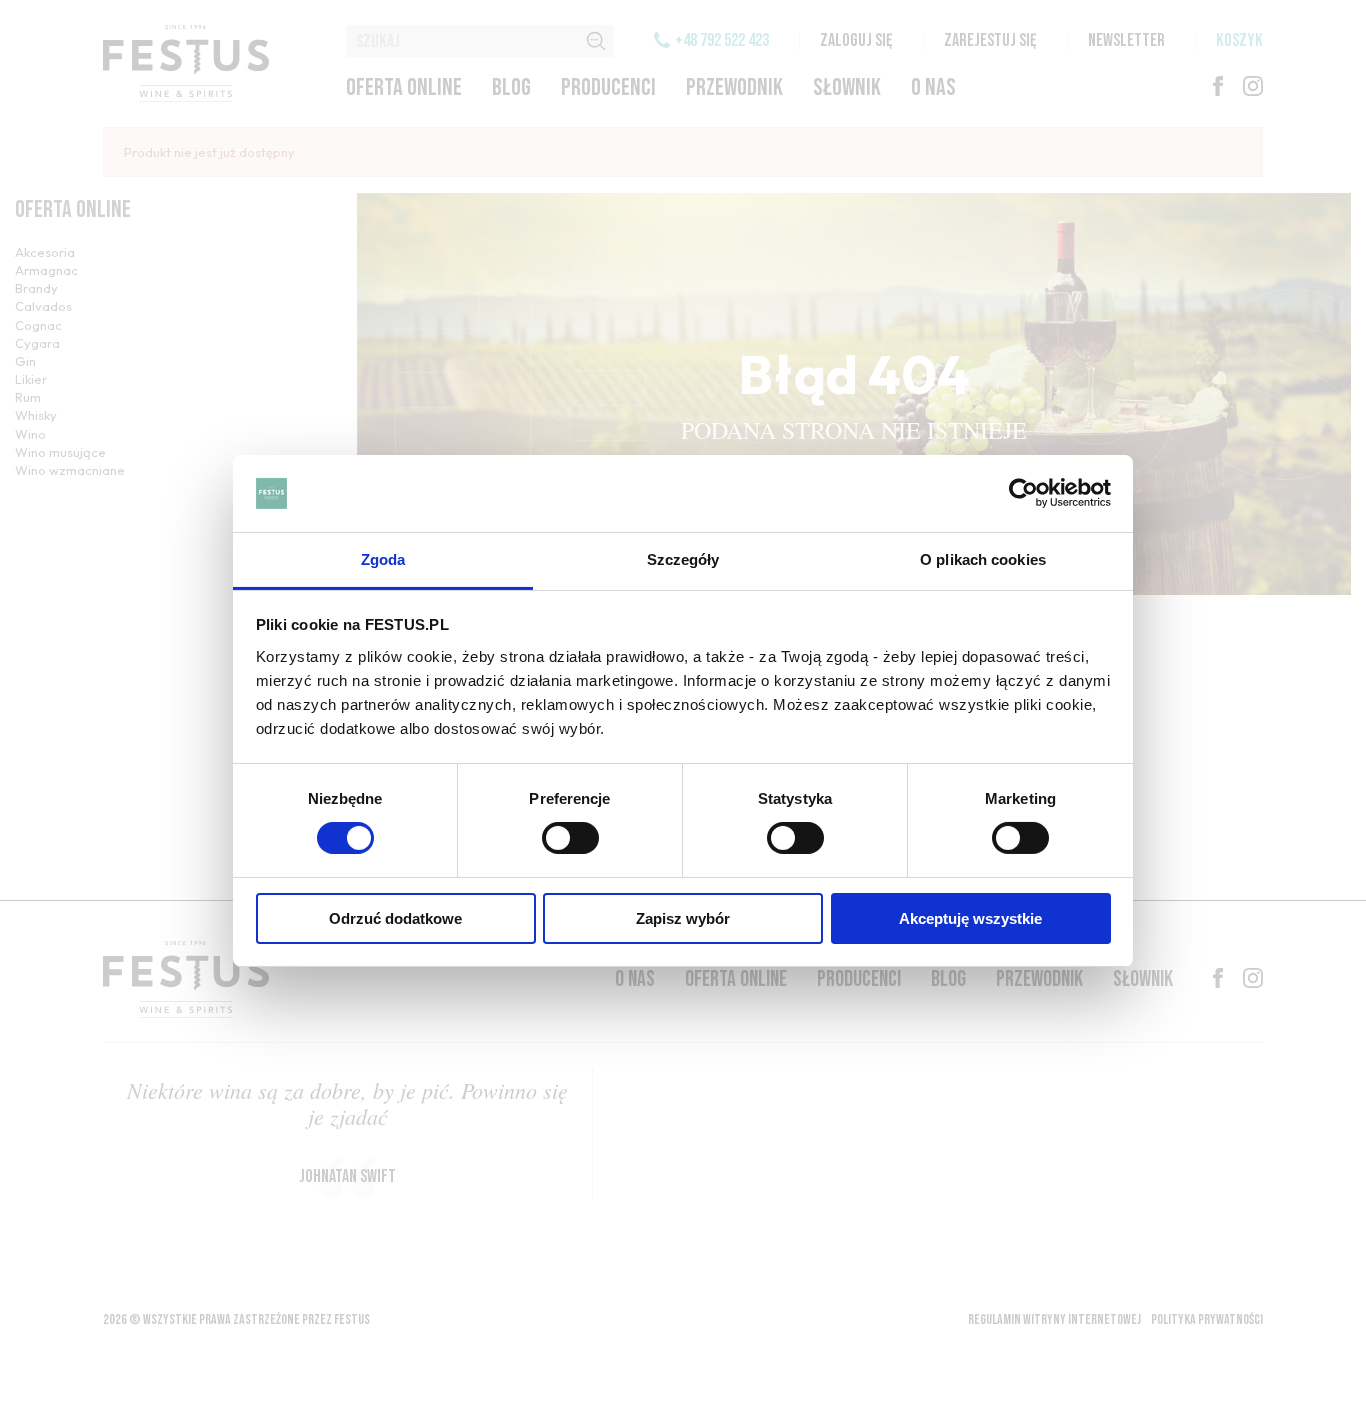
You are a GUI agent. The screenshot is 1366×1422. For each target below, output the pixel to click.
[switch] (570, 838)
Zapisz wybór (683, 918)
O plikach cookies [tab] (983, 559)
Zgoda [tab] (383, 559)
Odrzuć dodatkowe (395, 918)
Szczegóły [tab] (683, 559)
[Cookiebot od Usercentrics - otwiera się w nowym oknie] (1023, 493)
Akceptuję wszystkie (970, 918)
